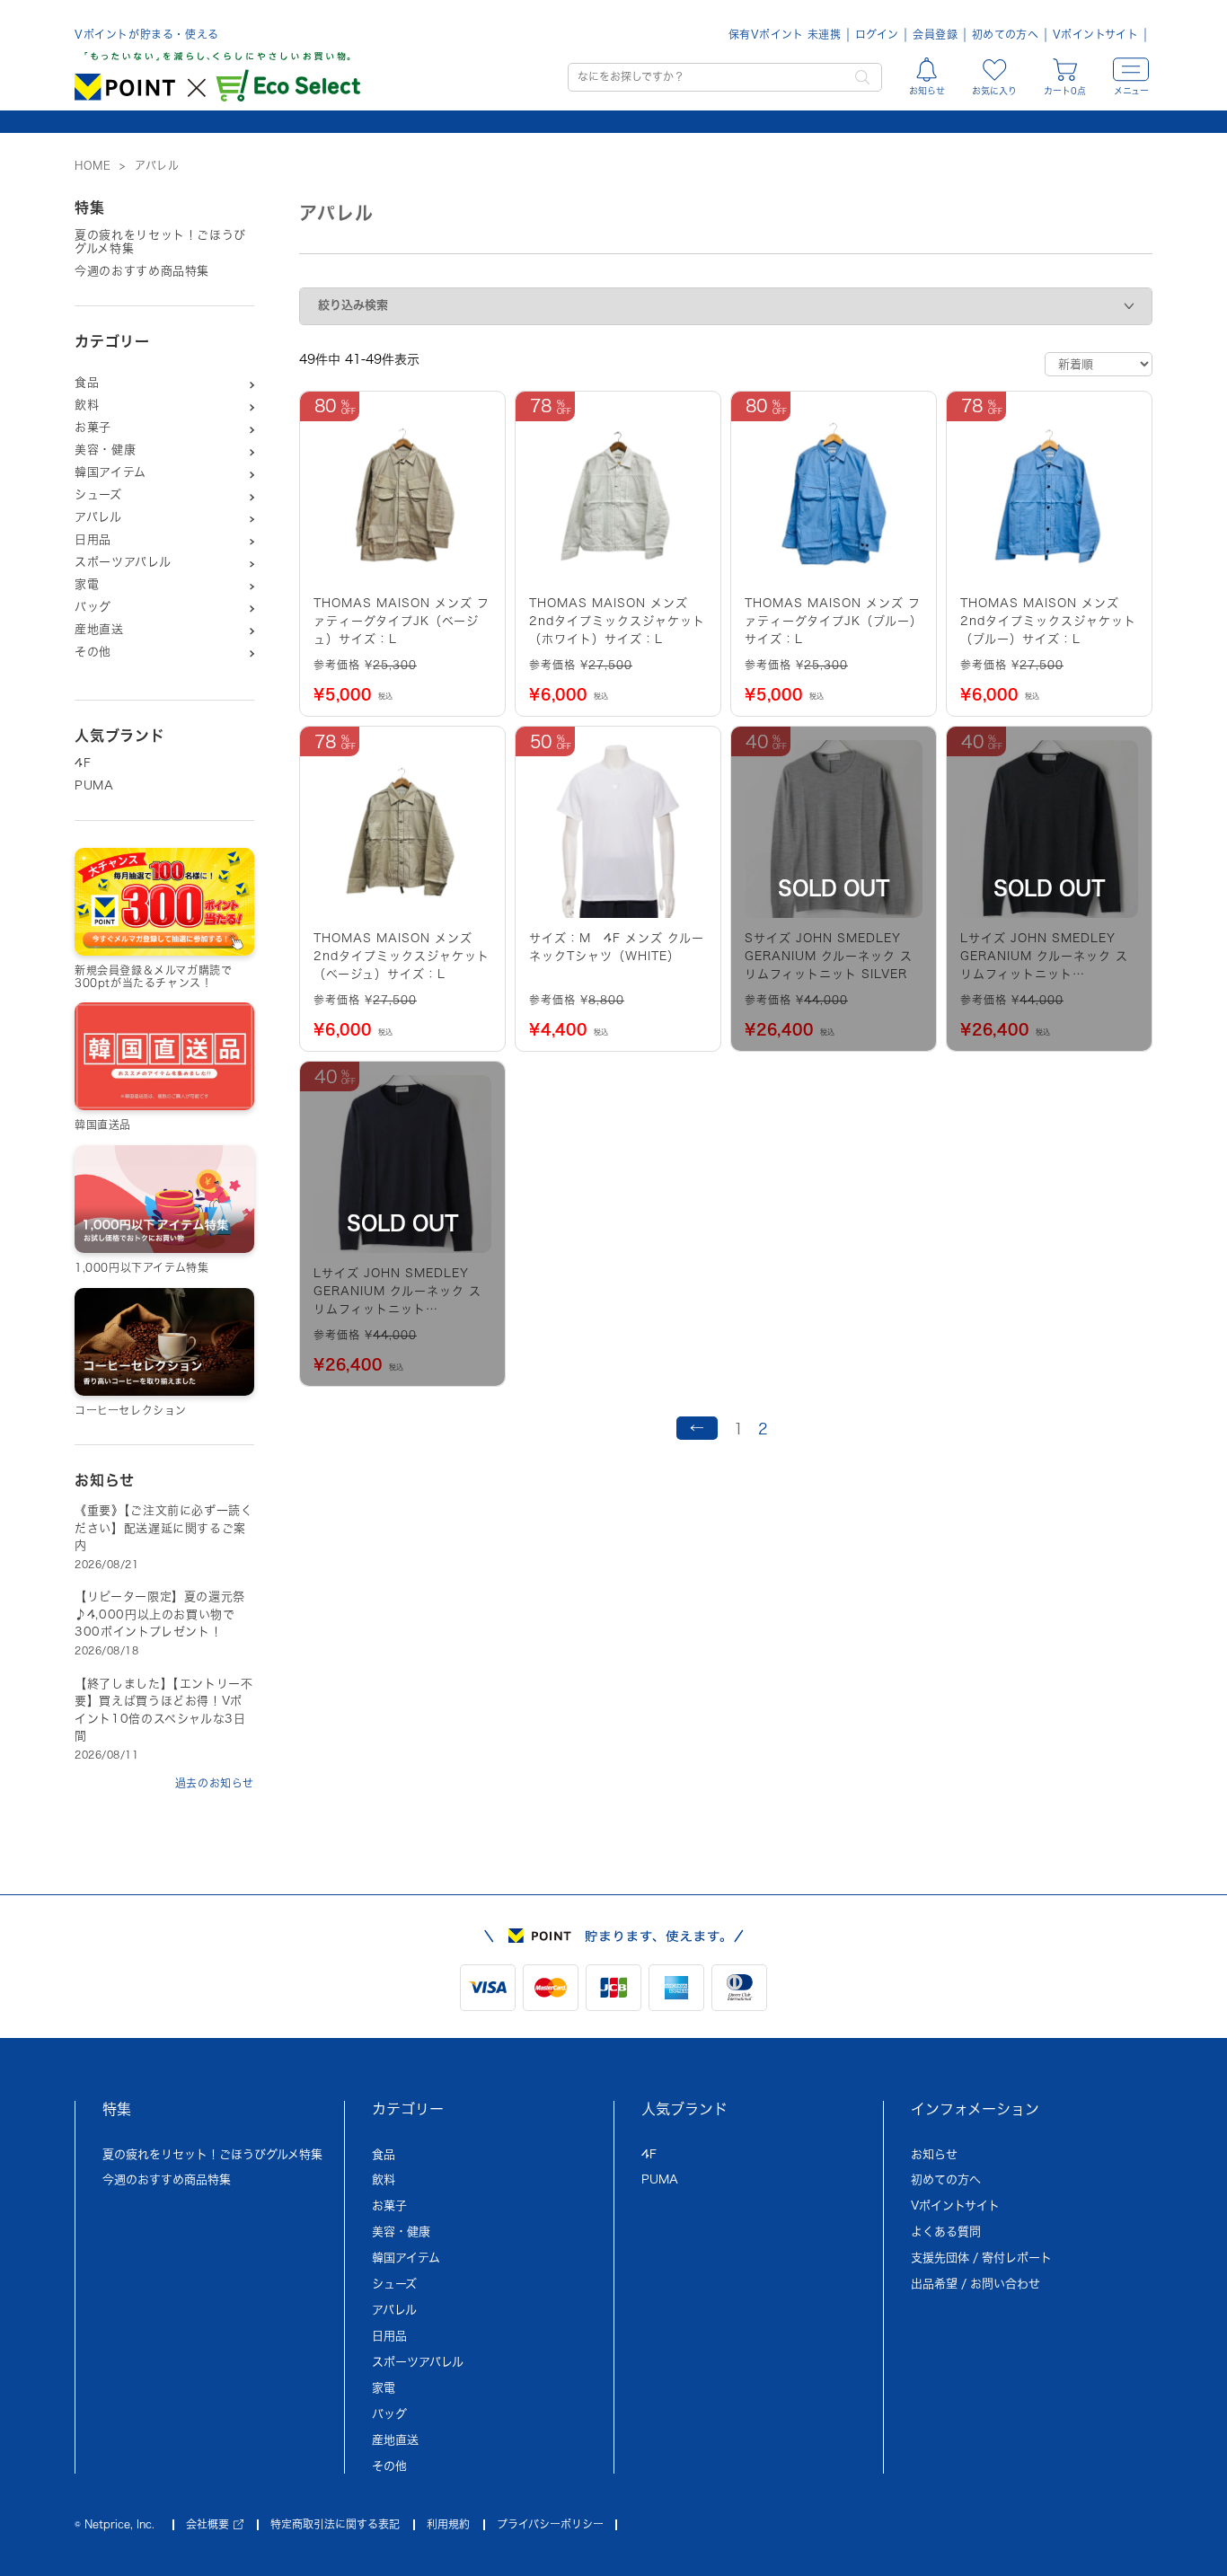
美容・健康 (105, 450)
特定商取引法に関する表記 (335, 2524)
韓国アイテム (110, 472)
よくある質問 (946, 2232)
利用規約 (448, 2524)
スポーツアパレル (123, 562)
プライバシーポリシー (550, 2524)
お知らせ (934, 2154)
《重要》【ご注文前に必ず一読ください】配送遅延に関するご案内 (164, 1528)
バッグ (93, 607)
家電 (87, 584)
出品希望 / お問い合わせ (975, 2284)
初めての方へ (1005, 34)
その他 (93, 652)
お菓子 (93, 427)
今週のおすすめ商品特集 (142, 271)
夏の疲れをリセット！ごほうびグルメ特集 (160, 242)
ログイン (877, 34)
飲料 (87, 405)
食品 (87, 382)
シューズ (98, 494)
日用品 (93, 539)
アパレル (98, 517)
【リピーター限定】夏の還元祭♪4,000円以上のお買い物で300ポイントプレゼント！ (160, 1614)
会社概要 (207, 2524)
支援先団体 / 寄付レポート (981, 2258)
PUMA (94, 785)
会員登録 (935, 34)
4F (83, 763)
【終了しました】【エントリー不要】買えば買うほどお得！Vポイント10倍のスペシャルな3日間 (164, 1710)
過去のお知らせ (215, 1783)
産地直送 (99, 629)
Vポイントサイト (1095, 34)
